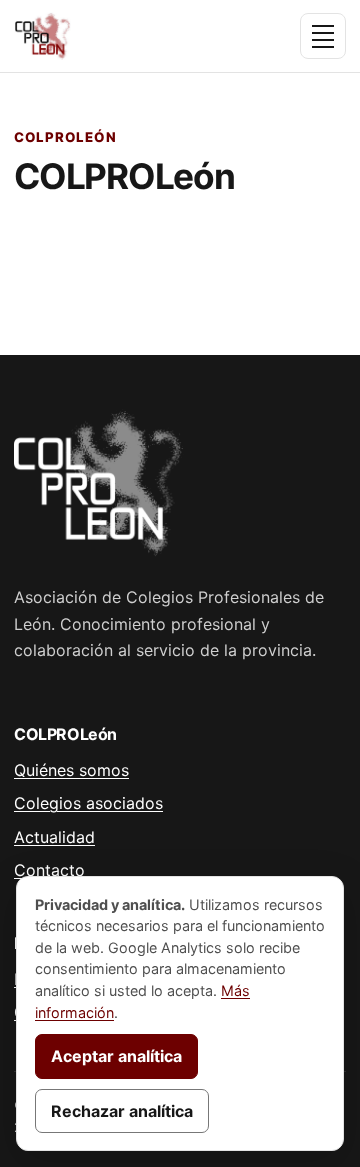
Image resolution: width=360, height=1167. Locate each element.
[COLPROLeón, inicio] (102, 36)
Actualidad (54, 837)
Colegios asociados (88, 803)
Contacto (49, 870)
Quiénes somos (71, 770)
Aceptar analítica (116, 1056)
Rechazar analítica (122, 1111)
